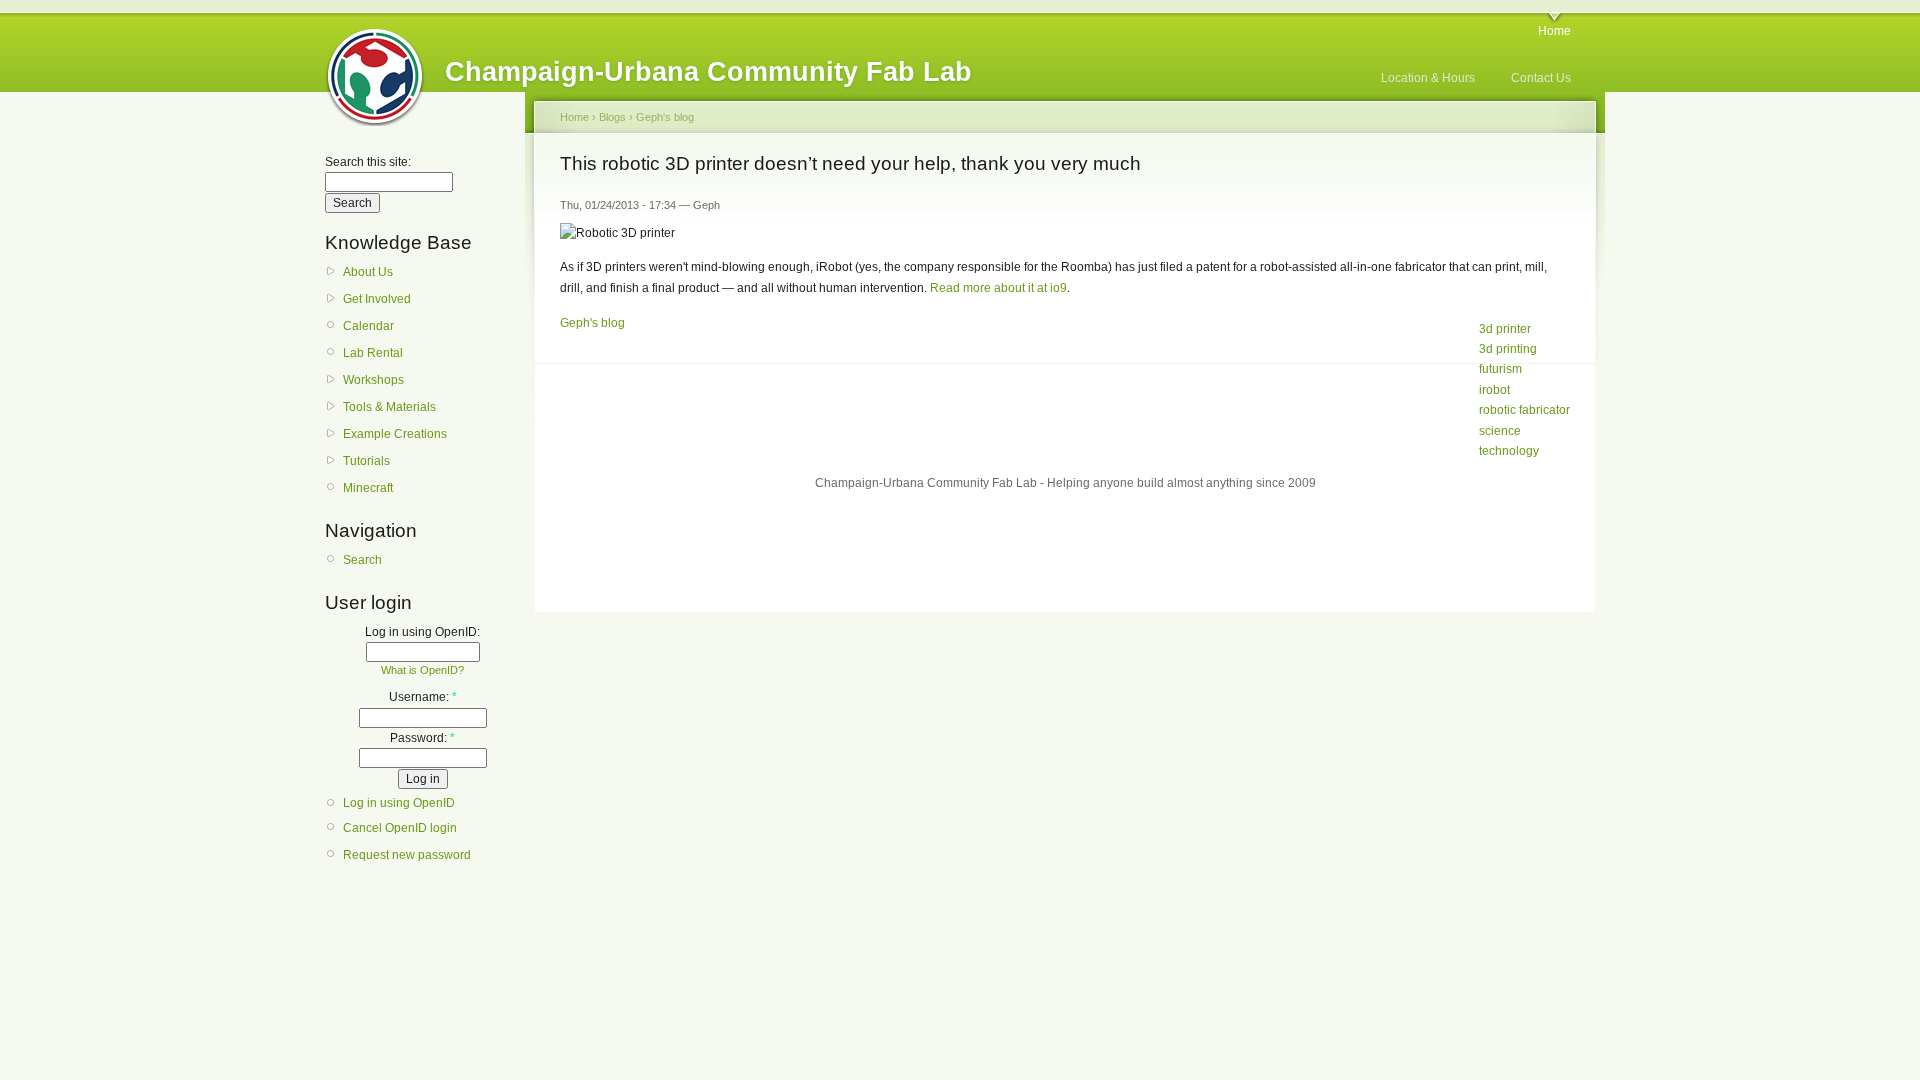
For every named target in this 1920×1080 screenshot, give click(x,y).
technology (1509, 451)
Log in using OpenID (399, 803)
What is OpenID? (422, 670)
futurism (1500, 369)
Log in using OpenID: (422, 632)
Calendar (368, 326)
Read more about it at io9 (998, 288)
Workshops (373, 380)
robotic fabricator (1524, 410)
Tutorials (366, 461)
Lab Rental (373, 353)
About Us (368, 272)
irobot (1494, 390)
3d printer (1505, 329)
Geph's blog (665, 117)
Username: (423, 697)
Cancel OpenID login (400, 828)
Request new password (407, 855)
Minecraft (368, 488)
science (1500, 431)
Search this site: (368, 162)
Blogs (612, 117)
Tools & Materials (389, 407)
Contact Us (1541, 78)
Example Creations (395, 434)
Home (1554, 31)
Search (362, 560)
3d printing (1508, 349)
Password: (422, 738)
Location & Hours (1428, 78)
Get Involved (377, 299)
